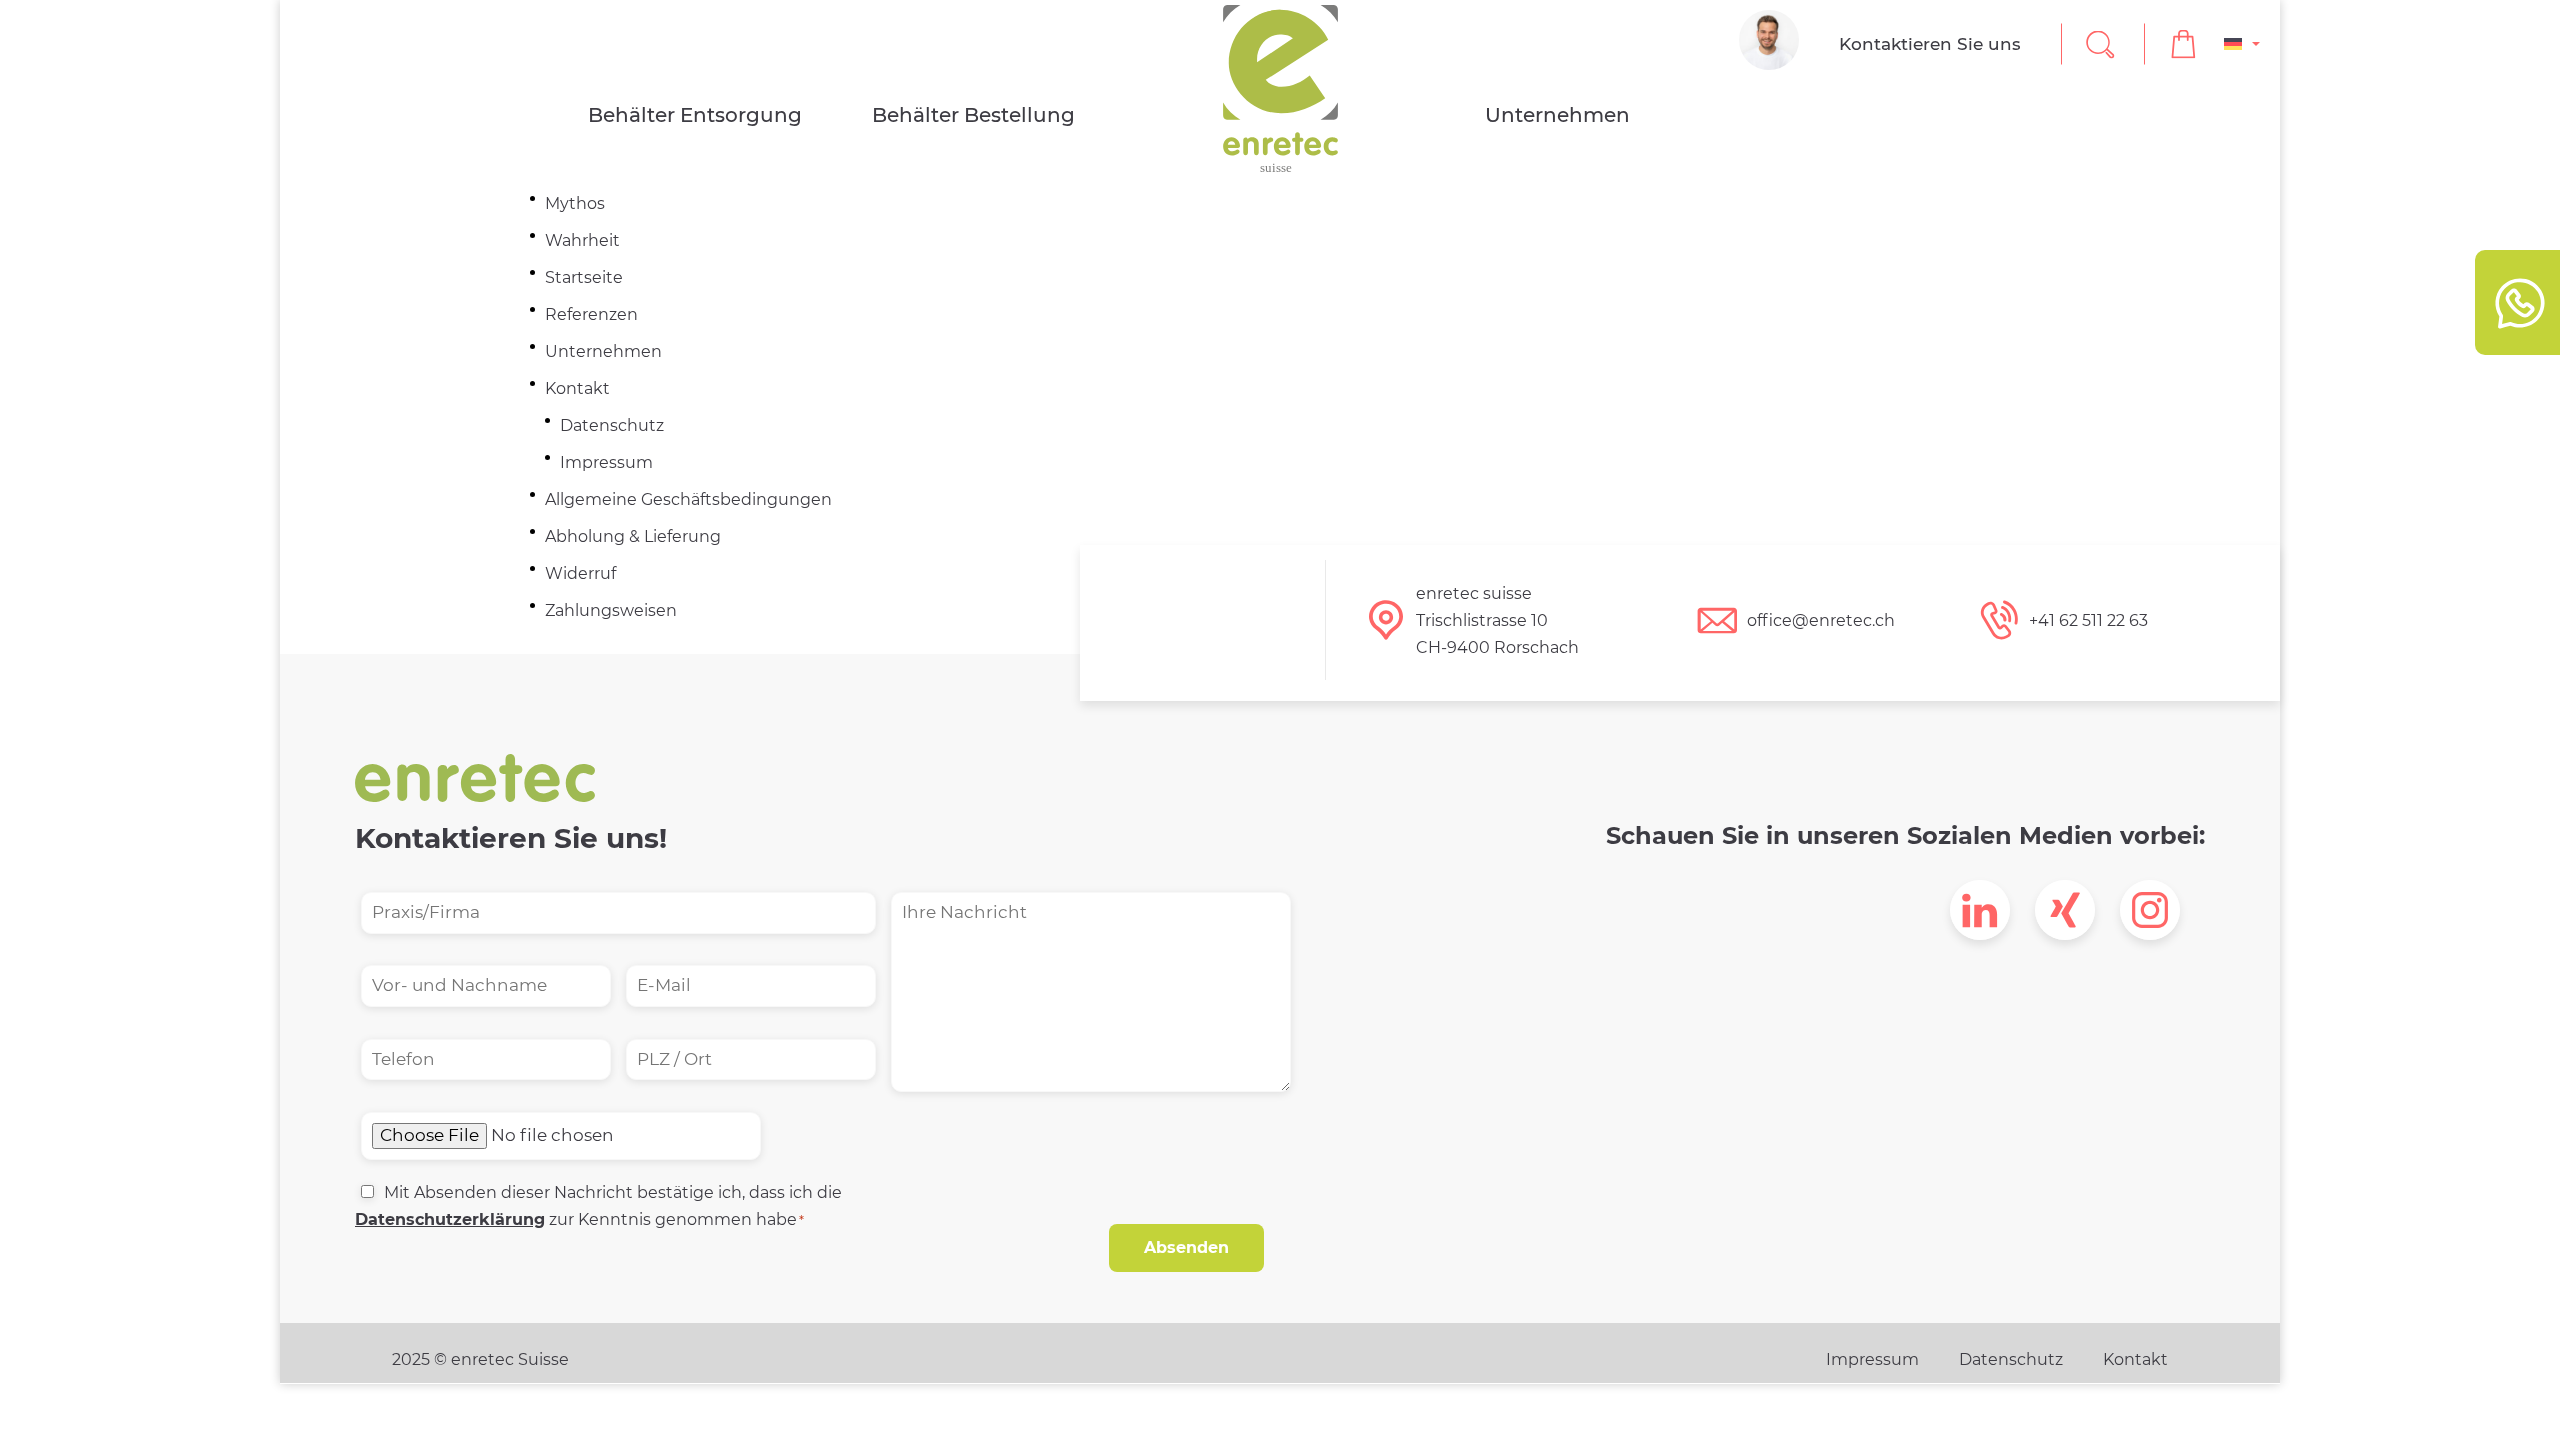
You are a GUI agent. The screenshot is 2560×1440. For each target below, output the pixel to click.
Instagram (2150, 910)
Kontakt (577, 388)
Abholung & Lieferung (633, 536)
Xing (2065, 910)
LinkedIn (1980, 910)
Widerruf (580, 573)
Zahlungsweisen (611, 610)
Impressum (606, 462)
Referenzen (591, 314)
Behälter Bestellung (973, 115)
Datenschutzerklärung (450, 1219)
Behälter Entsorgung (695, 115)
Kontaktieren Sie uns (1930, 44)
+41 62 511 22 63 (2088, 620)
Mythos (575, 203)
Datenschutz (612, 425)
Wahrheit (582, 240)
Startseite (584, 277)
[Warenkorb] (2184, 44)
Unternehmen (1557, 115)
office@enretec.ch (1821, 620)
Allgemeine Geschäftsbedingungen (688, 499)
